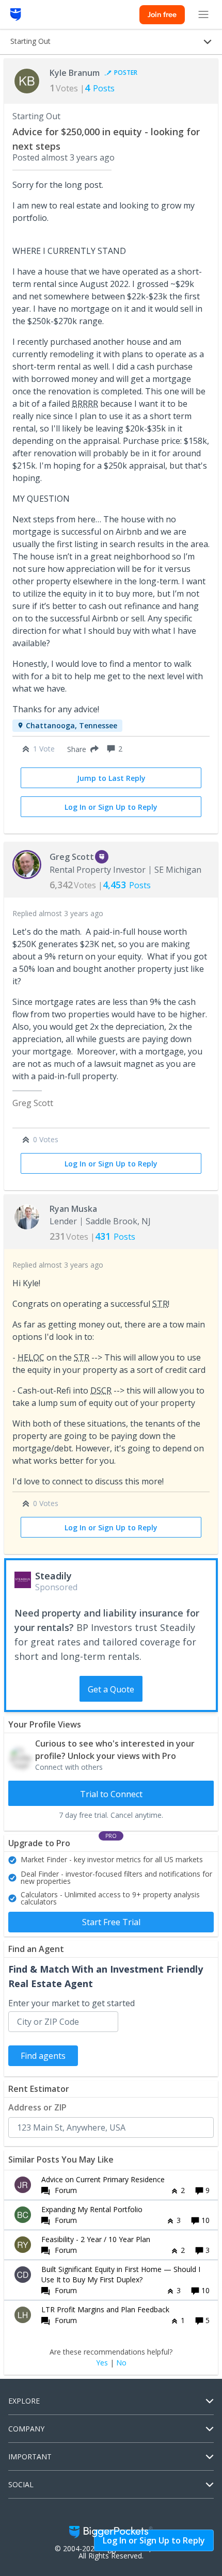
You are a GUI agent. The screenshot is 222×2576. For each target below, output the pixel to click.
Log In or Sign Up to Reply (111, 807)
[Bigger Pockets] (16, 14)
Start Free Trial (111, 1922)
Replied (58, 913)
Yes (102, 2363)
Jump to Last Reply (111, 778)
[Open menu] (203, 14)
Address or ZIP (37, 2107)
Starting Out (36, 116)
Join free (162, 14)
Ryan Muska (73, 1209)
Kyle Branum (75, 73)
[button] (81, 749)
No (121, 2363)
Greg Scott (72, 857)
